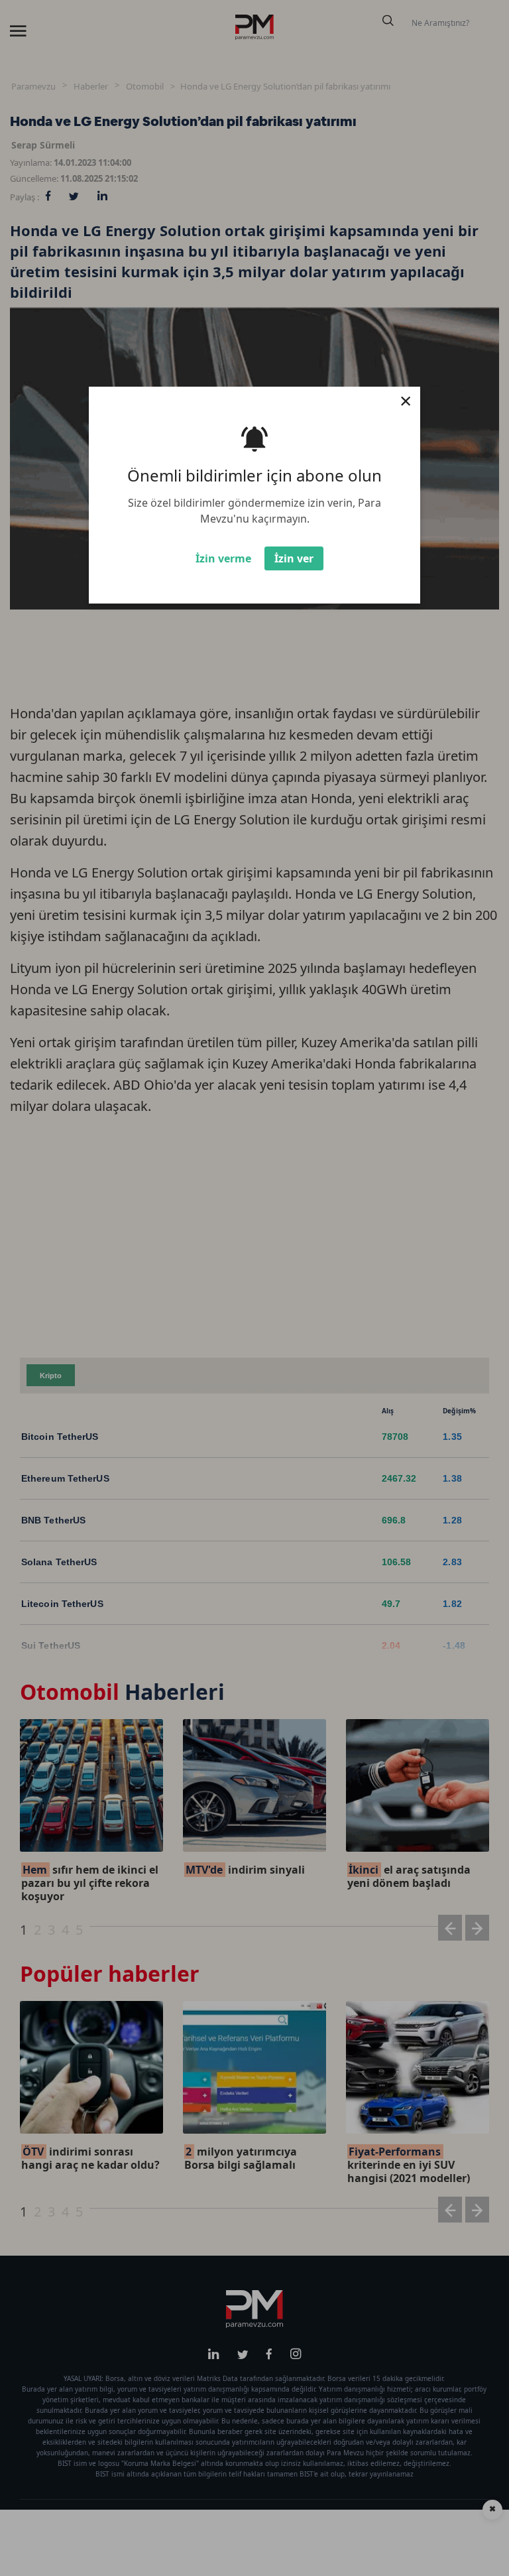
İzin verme (223, 558)
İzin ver (294, 558)
